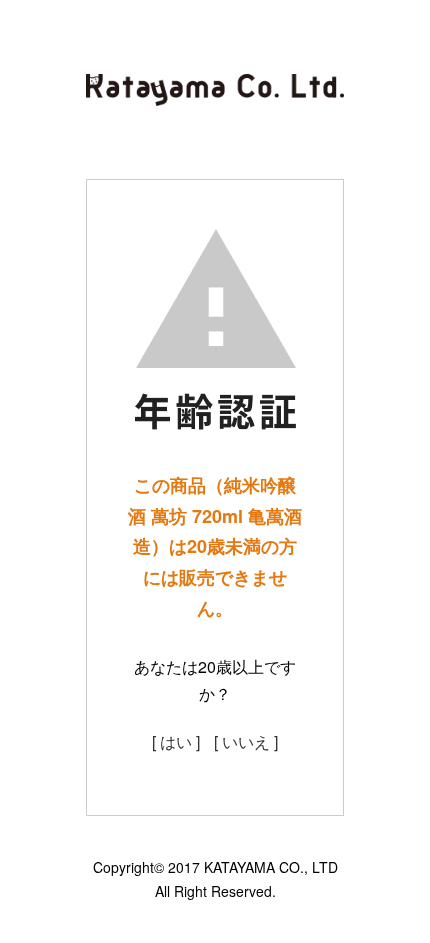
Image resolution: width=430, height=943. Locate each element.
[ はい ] (176, 741)
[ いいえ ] (246, 741)
